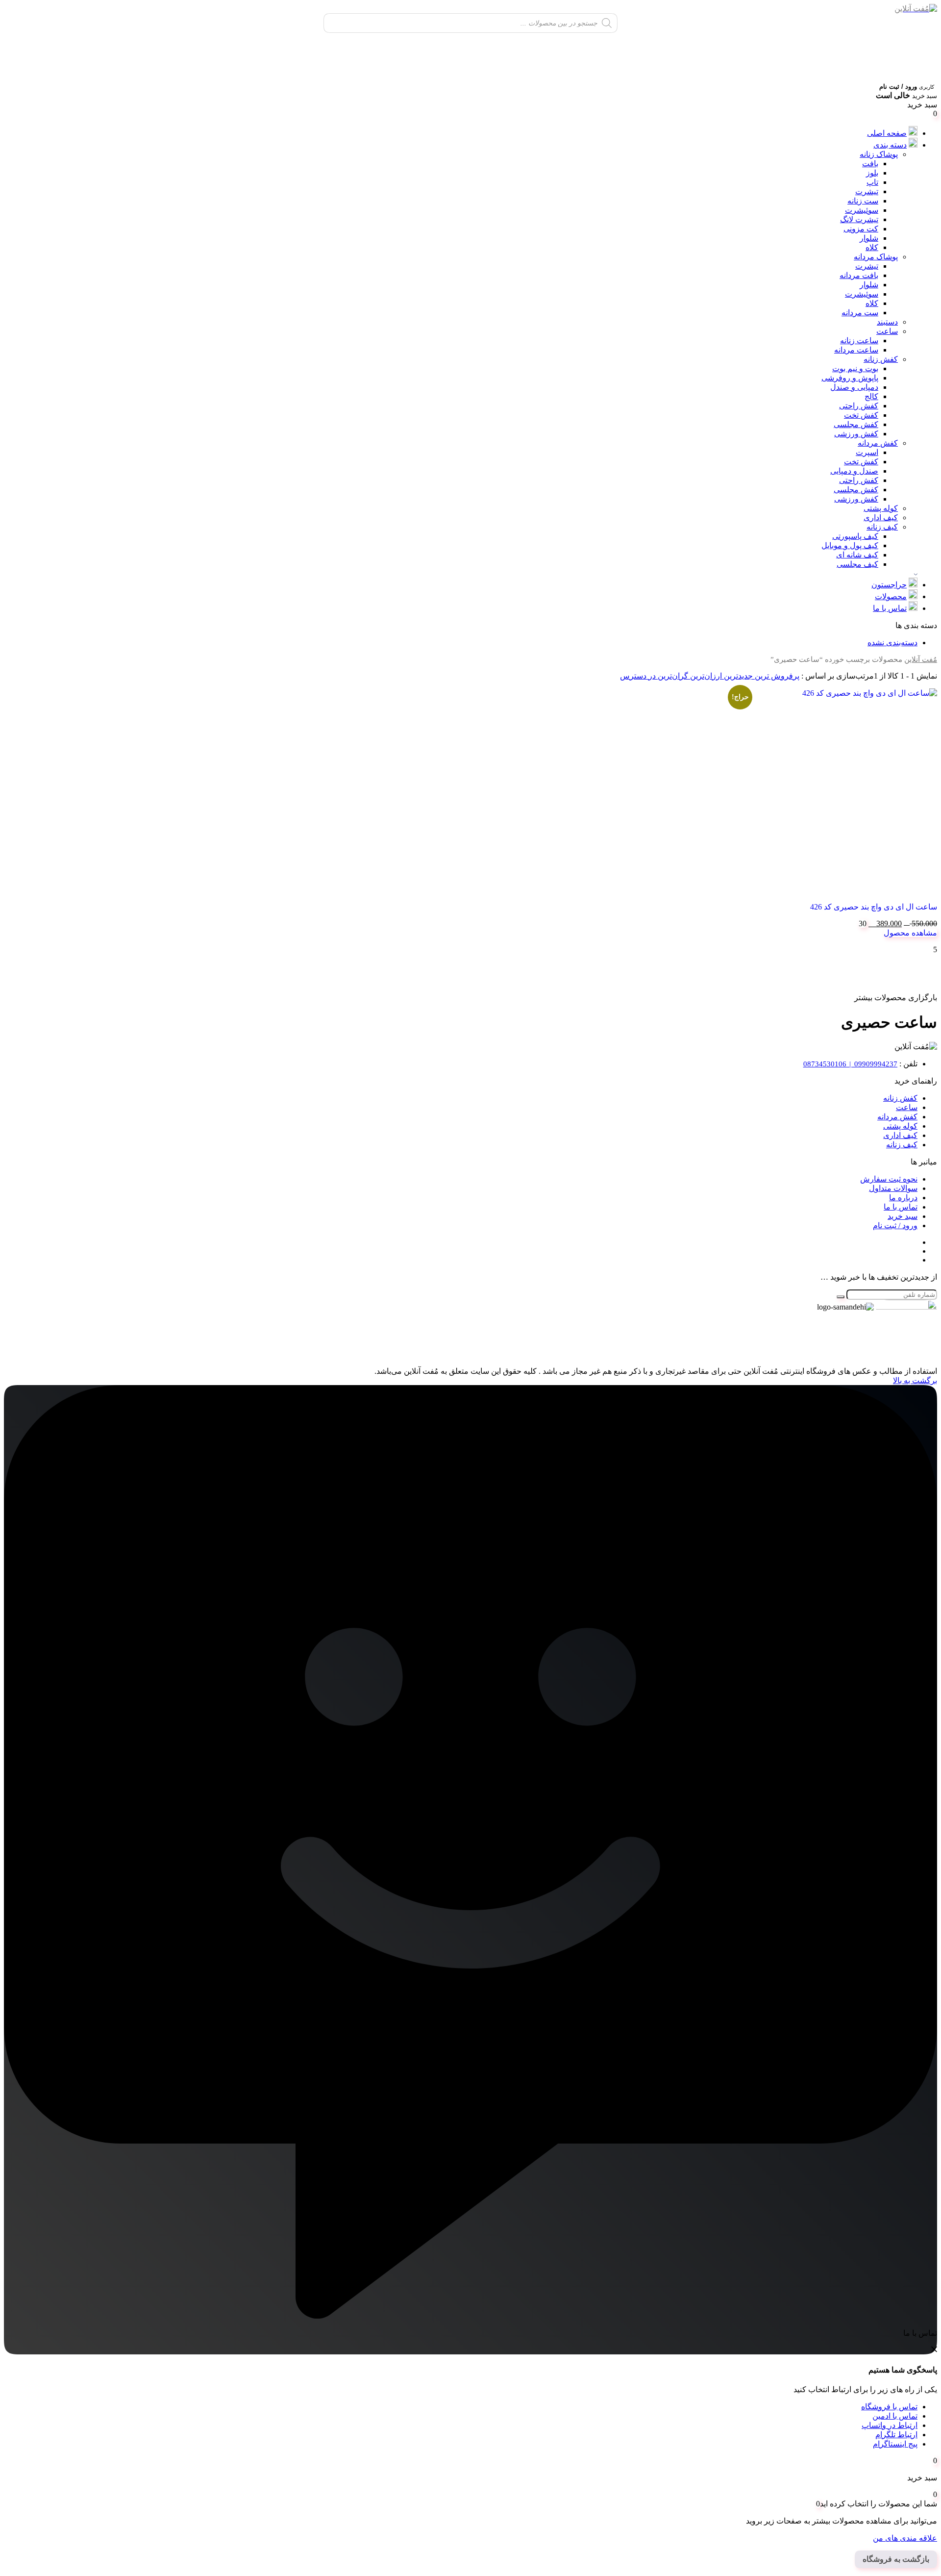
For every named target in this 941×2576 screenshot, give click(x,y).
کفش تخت (861, 415)
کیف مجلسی (857, 564)
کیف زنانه (882, 527)
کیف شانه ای (857, 555)
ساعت (887, 331)
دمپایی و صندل (854, 387)
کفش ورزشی (856, 434)
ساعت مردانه (856, 350)
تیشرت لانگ (859, 219)
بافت (870, 164)
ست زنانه (863, 201)
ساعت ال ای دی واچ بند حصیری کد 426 (874, 907)
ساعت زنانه (859, 341)
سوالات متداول (893, 1188)
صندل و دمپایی (854, 471)
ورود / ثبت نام (895, 1225)
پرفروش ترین (776, 676)
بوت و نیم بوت (855, 368)
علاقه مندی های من (905, 2538)
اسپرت (867, 452)
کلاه (872, 247)
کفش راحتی (859, 406)
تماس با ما (890, 608)
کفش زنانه (881, 359)
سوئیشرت (862, 210)
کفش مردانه (878, 443)
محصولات (891, 596)
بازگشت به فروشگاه (896, 2559)
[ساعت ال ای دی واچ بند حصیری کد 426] (834, 791)
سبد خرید (903, 1216)
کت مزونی (861, 229)
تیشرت (867, 191)
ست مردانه (860, 313)
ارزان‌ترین (705, 676)
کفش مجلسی (856, 424)
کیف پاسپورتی (855, 536)
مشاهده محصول (910, 933)
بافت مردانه (859, 275)
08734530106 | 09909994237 (850, 1064)
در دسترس (638, 676)
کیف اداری (881, 518)
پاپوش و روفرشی (850, 378)
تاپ (872, 182)
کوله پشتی (881, 508)
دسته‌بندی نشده (892, 643)
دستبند (887, 322)
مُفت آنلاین (921, 659)
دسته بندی (890, 145)
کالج (871, 396)
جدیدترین (737, 676)
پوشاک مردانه (876, 257)
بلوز (872, 173)
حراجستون (889, 585)
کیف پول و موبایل (850, 545)
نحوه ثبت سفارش (889, 1179)
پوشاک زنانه (879, 154)
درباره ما (903, 1198)
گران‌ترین (672, 676)
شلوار (869, 238)
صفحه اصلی (887, 133)
